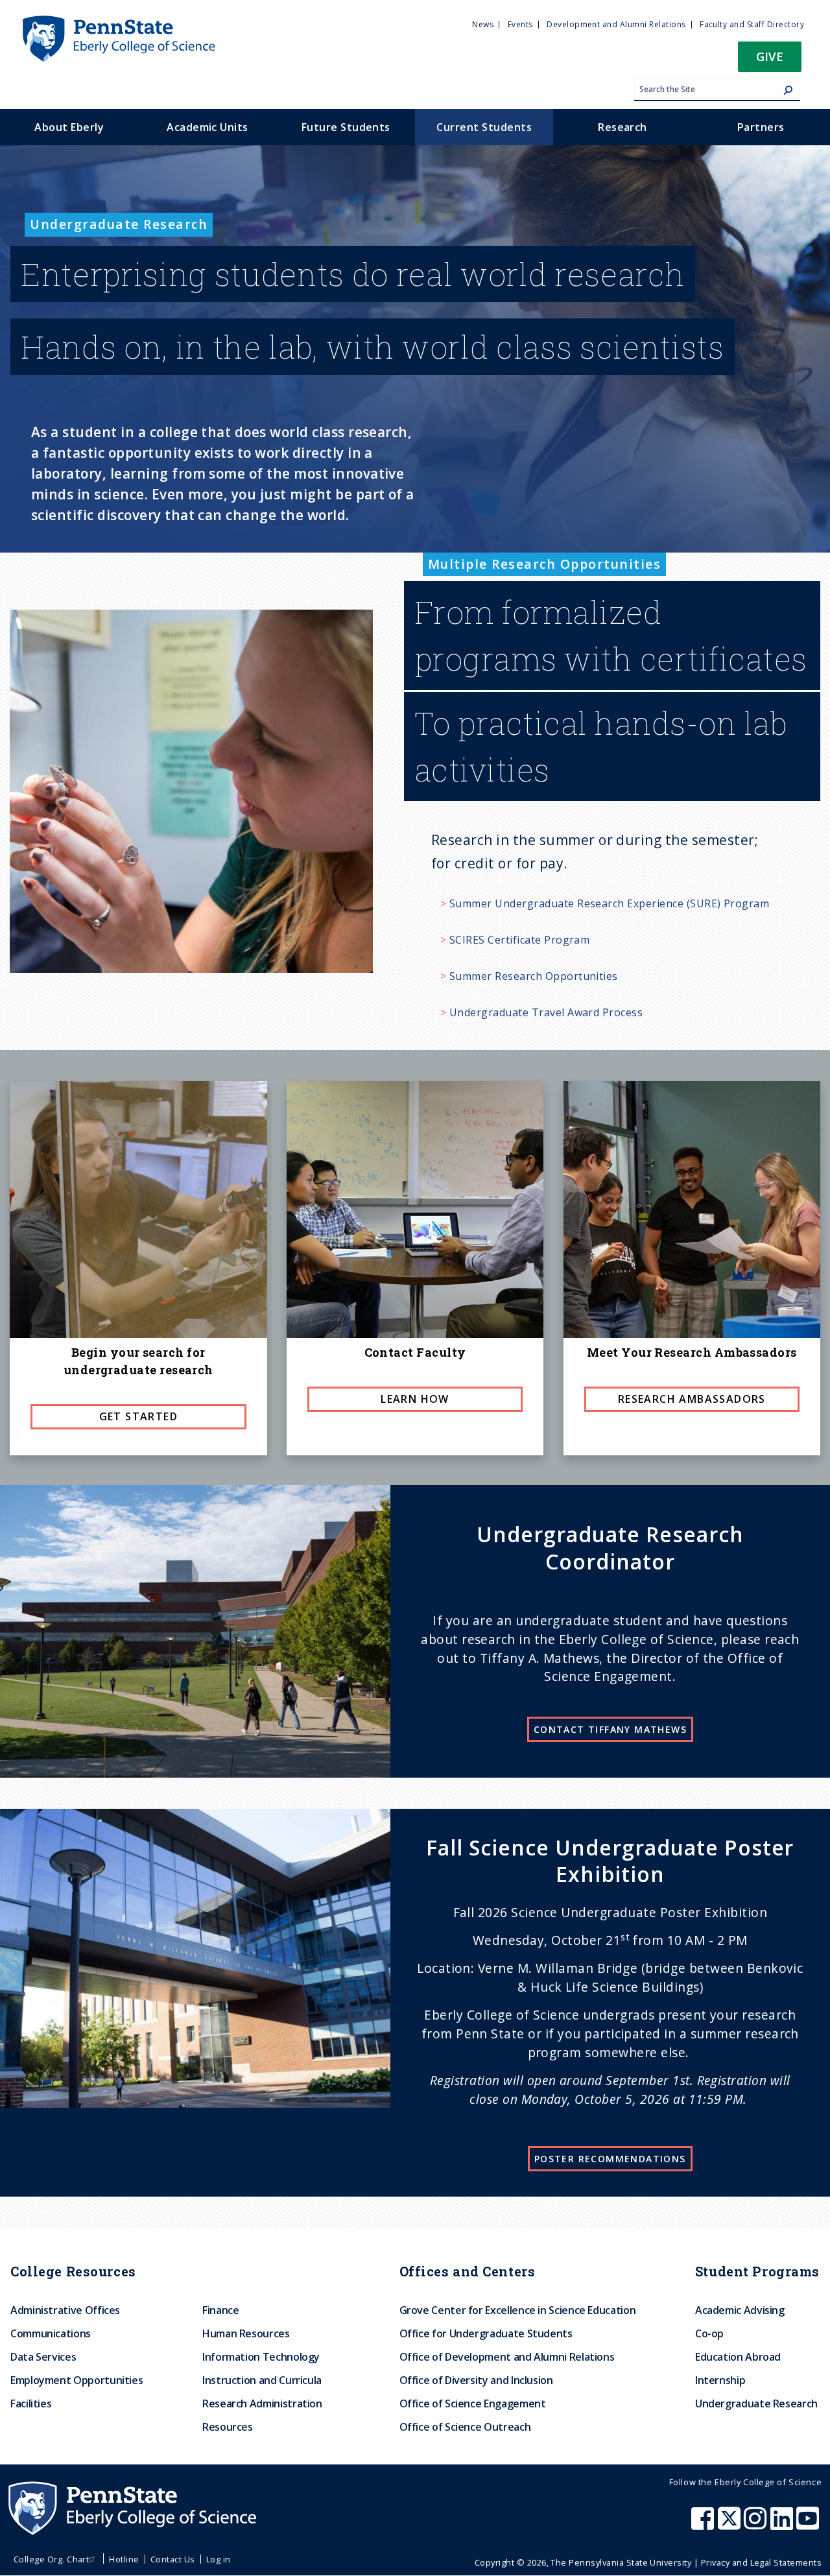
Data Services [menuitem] (43, 2357)
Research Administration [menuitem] (262, 2403)
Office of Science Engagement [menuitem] (473, 2403)
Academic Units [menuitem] (207, 127)
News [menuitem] (483, 24)
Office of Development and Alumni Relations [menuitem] (507, 2357)
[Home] (118, 21)
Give (770, 56)
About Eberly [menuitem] (69, 127)
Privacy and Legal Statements (761, 2562)
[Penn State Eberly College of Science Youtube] (809, 2525)
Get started (138, 1416)
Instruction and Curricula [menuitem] (262, 2380)
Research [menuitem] (622, 127)
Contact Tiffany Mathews (610, 1729)
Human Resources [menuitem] (246, 2333)
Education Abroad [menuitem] (738, 2357)
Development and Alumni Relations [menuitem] (616, 24)
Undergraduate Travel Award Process (546, 1012)
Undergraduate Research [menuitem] (756, 2403)
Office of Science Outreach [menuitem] (465, 2427)
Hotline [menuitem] (124, 2559)
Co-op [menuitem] (709, 2333)
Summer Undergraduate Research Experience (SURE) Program (609, 903)
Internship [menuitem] (720, 2380)
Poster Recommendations (610, 2159)
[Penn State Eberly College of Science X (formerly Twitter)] (731, 2525)
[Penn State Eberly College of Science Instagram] (757, 2525)
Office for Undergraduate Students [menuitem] (486, 2333)
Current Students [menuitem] (484, 127)
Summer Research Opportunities (534, 976)
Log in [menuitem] (219, 2559)
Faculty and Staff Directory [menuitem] (752, 24)
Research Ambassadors (692, 1399)
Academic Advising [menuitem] (740, 2310)
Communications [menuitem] (51, 2333)
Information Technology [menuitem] (261, 2357)
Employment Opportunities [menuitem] (77, 2380)
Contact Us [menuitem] (173, 2559)
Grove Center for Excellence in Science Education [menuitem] (518, 2310)
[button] (770, 61)
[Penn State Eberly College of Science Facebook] (704, 2525)
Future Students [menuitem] (346, 127)
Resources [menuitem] (228, 2427)
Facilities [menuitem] (31, 2403)
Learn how (415, 1399)
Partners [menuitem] (761, 127)
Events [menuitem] (520, 24)
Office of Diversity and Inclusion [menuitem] (476, 2380)
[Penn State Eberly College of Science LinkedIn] (783, 2525)
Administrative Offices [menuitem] (65, 2310)
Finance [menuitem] (220, 2310)
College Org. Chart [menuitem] (52, 2559)
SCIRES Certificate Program (519, 940)
